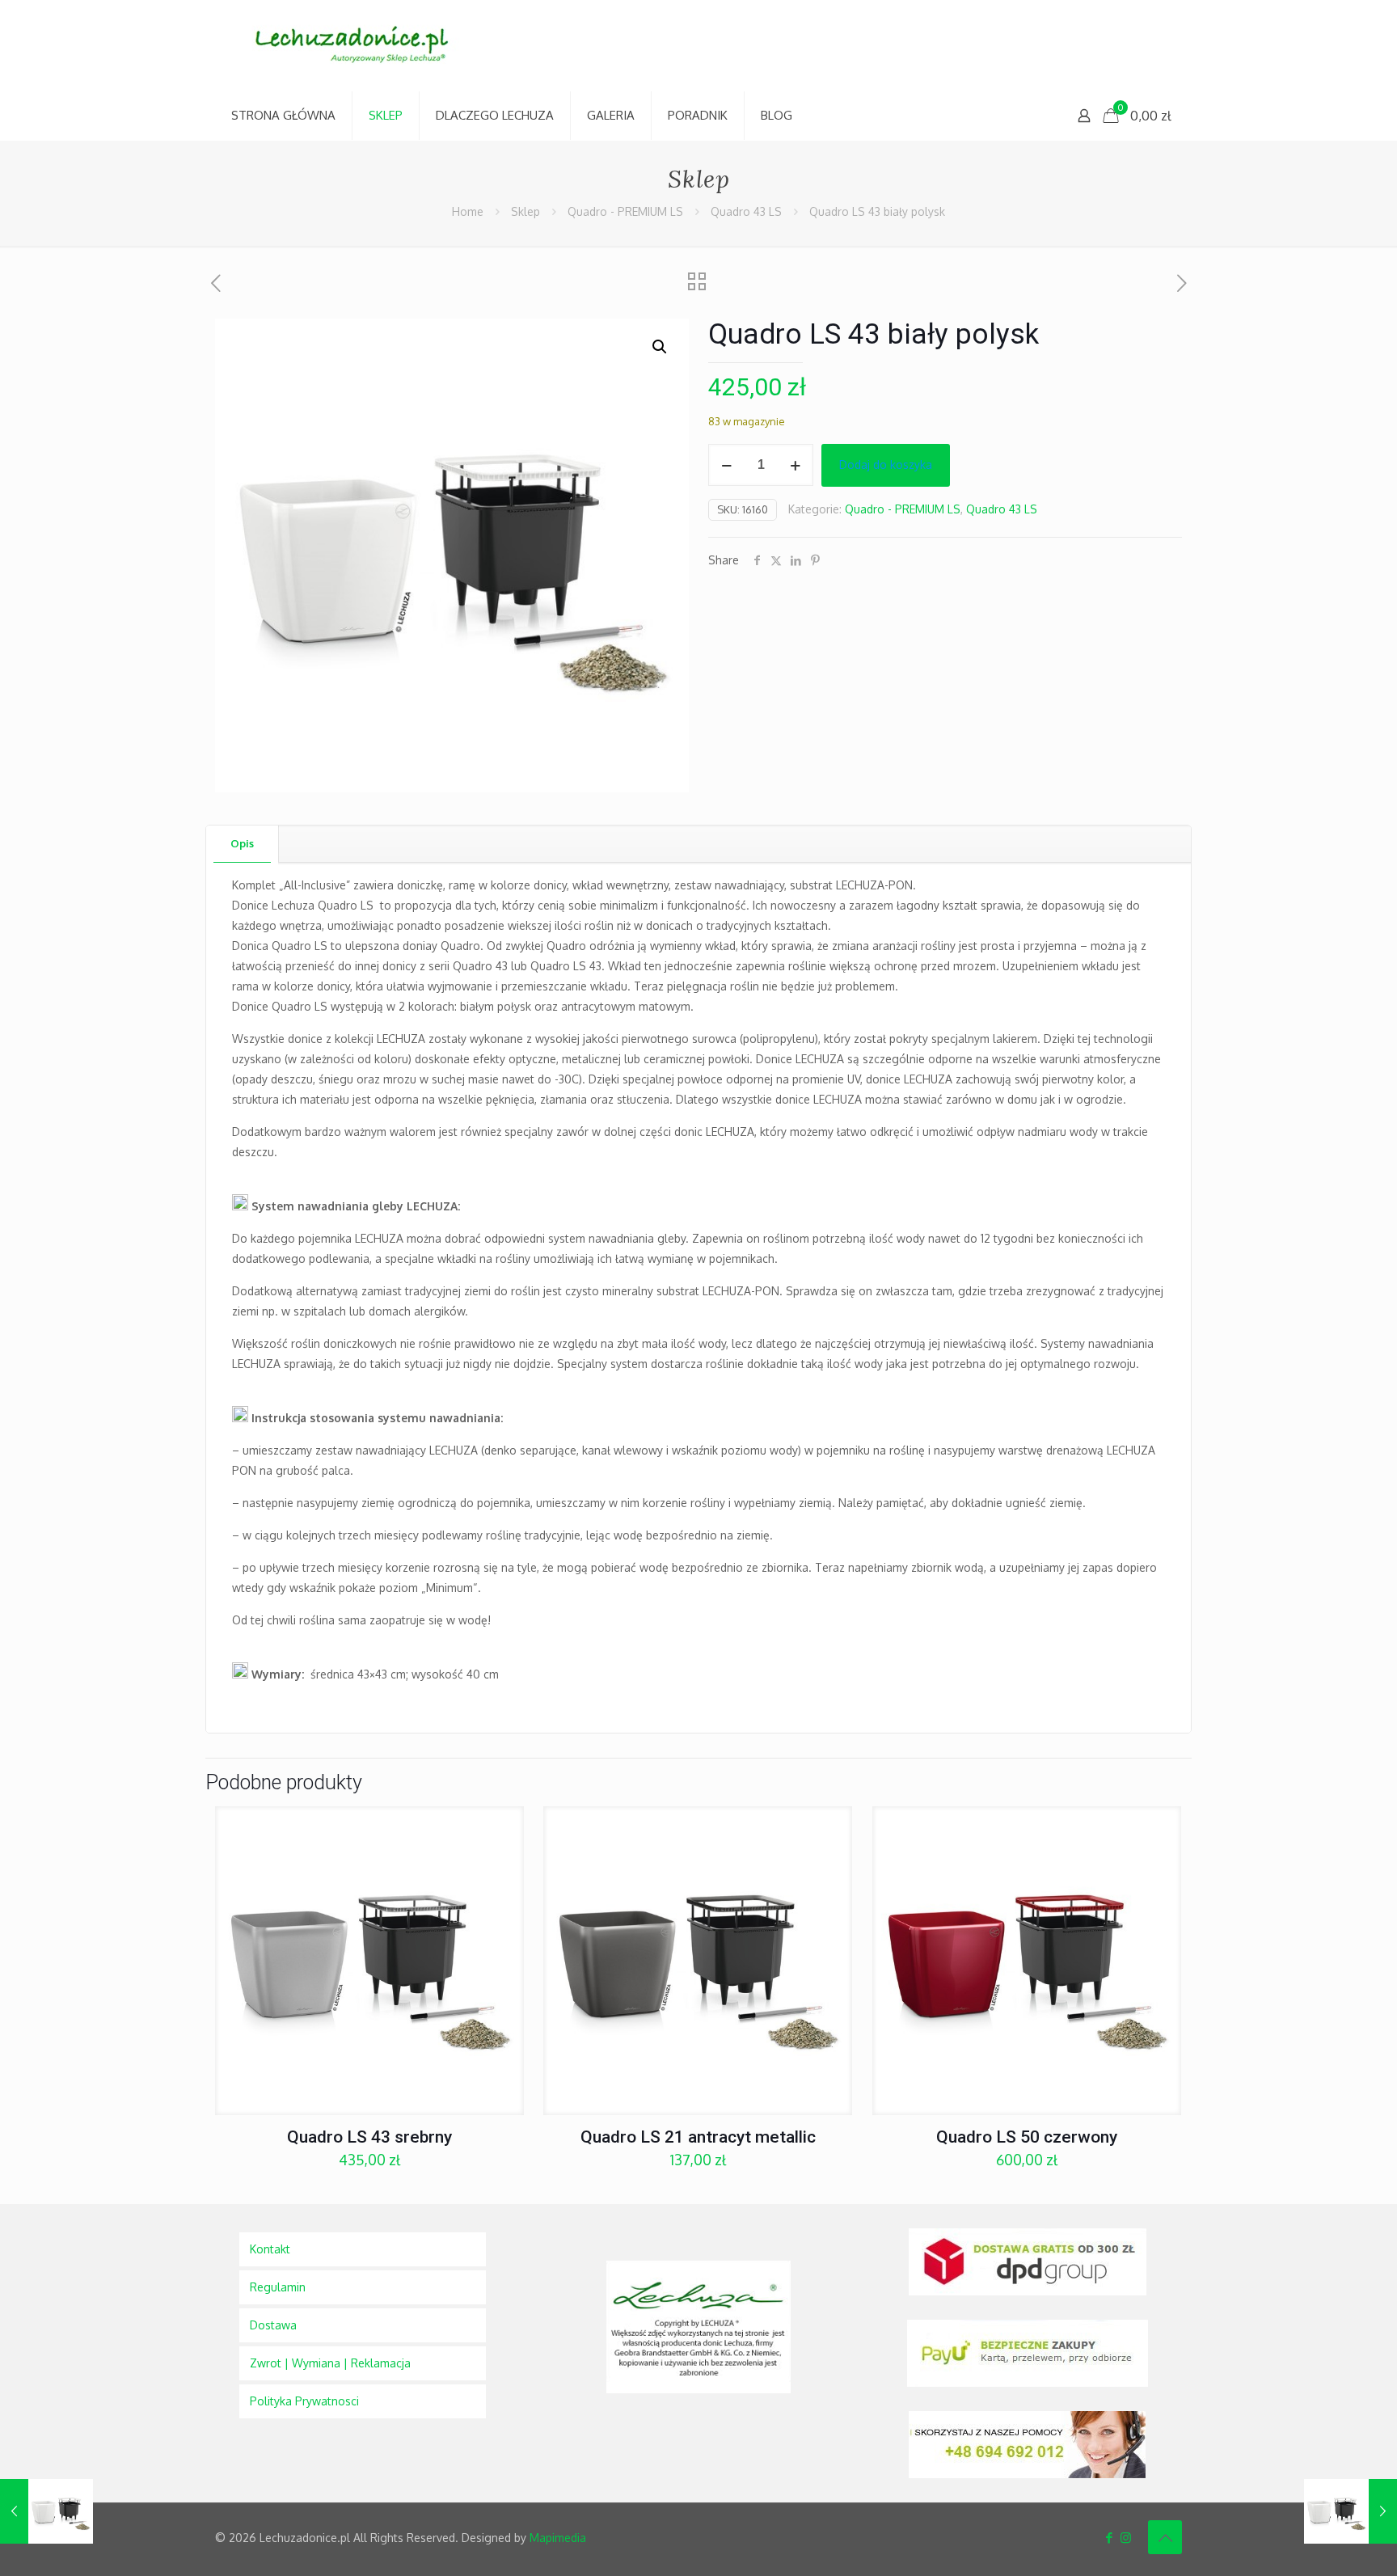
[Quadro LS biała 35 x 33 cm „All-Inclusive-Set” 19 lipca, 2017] (46, 2511)
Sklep (525, 211)
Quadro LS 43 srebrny (369, 2137)
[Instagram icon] (1126, 2538)
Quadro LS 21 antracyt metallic (698, 2137)
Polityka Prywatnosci (304, 2401)
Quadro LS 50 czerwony (1027, 2137)
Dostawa (273, 2325)
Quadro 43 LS (746, 211)
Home (468, 211)
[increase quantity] (795, 465)
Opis (242, 843)
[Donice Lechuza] (361, 46)
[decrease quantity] (726, 465)
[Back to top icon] (1165, 2537)
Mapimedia (558, 2538)
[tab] (243, 844)
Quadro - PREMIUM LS (625, 211)
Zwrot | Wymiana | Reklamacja (330, 2363)
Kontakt (270, 2249)
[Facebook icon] (1109, 2538)
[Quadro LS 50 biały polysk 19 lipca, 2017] (1351, 2511)
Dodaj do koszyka (886, 465)
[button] (661, 347)
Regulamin (278, 2287)
